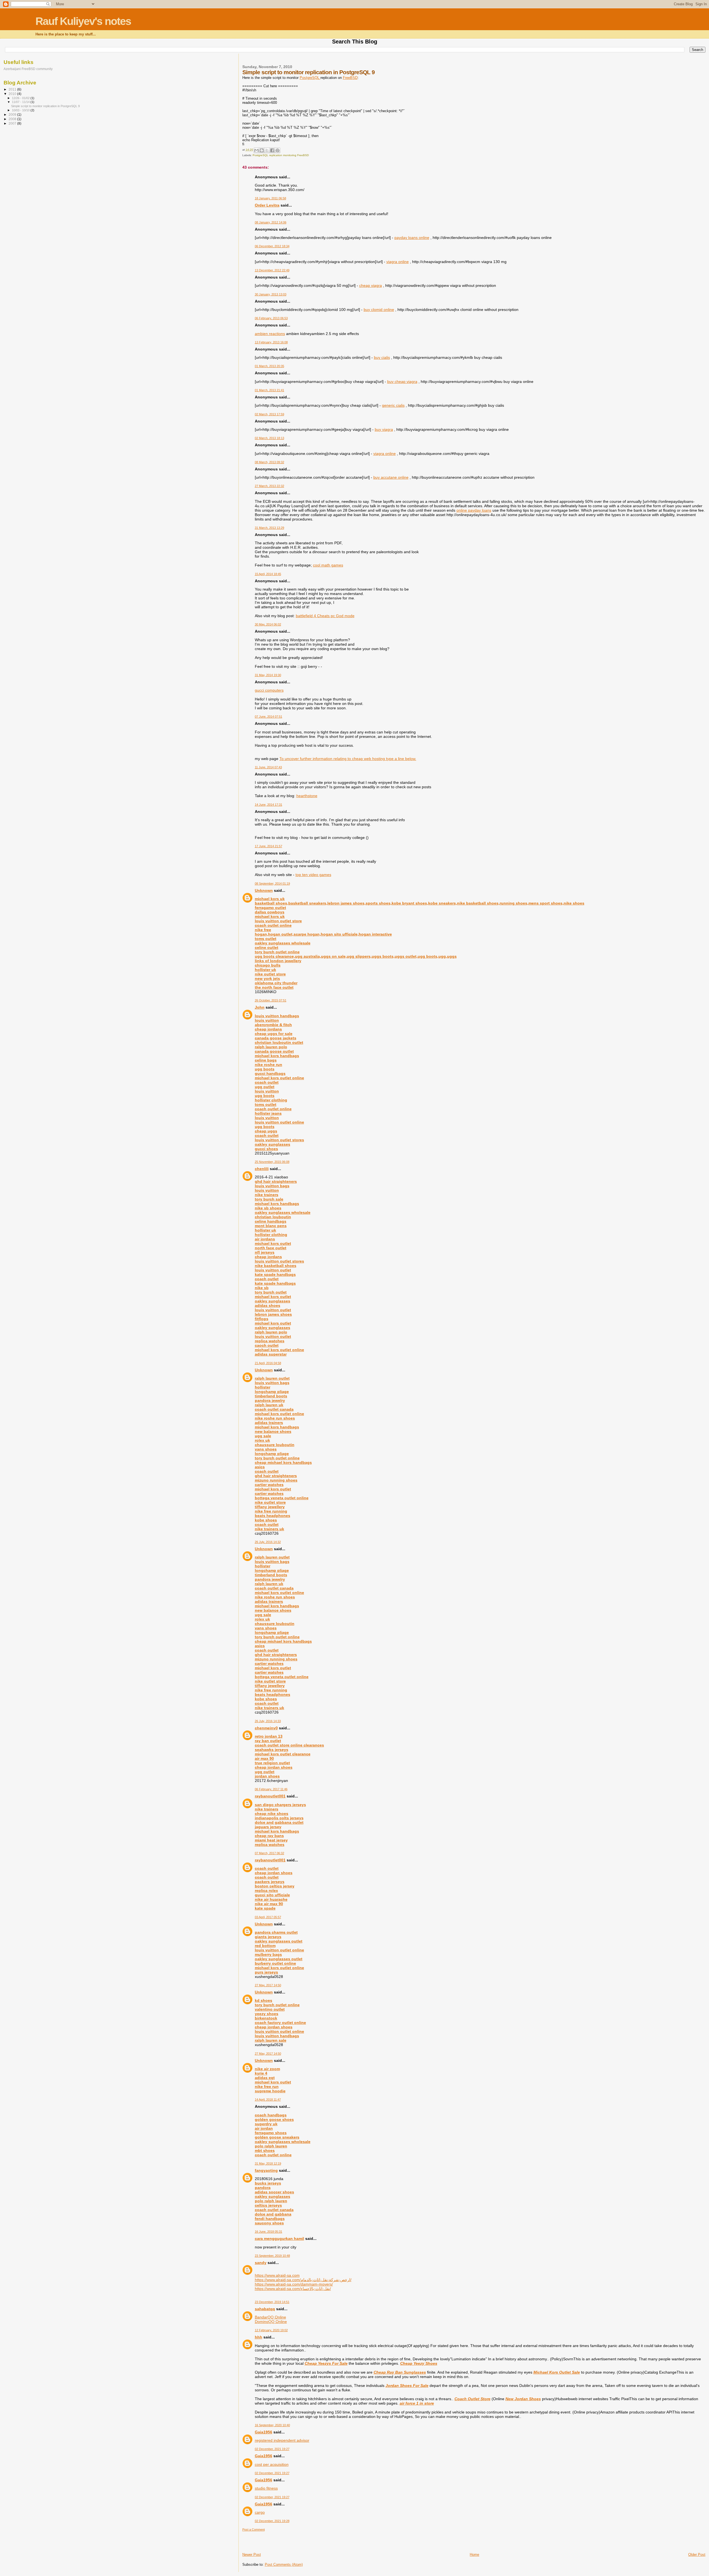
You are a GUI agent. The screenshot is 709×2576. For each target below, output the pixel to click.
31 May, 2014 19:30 (268, 675)
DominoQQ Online (271, 2322)
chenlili (262, 1169)
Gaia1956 (264, 2432)
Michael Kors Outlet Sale (557, 2372)
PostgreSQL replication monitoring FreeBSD (281, 155)
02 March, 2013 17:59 (269, 414)
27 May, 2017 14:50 (268, 1985)
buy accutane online (391, 477)
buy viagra (384, 429)
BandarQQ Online (270, 2317)
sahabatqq (265, 2309)
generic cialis (393, 405)
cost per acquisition (272, 2464)
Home (474, 2555)
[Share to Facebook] (272, 150)
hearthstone (307, 796)
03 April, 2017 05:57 (268, 1917)
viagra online (398, 262)
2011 (13, 89)
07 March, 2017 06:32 (269, 1853)
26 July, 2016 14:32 (268, 1542)
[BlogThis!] (262, 150)
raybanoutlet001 (270, 1796)
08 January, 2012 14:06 (271, 222)
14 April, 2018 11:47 (268, 2100)
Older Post (697, 2555)
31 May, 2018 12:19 (268, 2163)
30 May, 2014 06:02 (268, 624)
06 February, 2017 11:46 (271, 1789)
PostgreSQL (310, 78)
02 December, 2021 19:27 (272, 2449)
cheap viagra (371, 285)
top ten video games (313, 875)
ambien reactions (270, 334)
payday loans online (412, 238)
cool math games (328, 565)
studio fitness (266, 2488)
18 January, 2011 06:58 (270, 198)
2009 (13, 114)
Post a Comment (254, 2529)
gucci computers (269, 690)
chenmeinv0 (266, 1728)
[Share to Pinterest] (278, 150)
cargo (260, 2512)
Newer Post (252, 2555)
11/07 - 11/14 (21, 102)
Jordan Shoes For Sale (407, 2386)
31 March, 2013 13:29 (269, 528)
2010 (13, 94)
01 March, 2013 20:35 (269, 366)
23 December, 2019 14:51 (272, 2302)
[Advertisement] (275, 2540)
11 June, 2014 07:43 (268, 767)
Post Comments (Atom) (284, 2565)
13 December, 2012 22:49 (272, 270)
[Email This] (256, 150)
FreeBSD (350, 78)
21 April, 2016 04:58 (268, 1363)
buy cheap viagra (402, 382)
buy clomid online (379, 310)
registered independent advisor (282, 2440)
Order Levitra (267, 205)
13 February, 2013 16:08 (271, 342)
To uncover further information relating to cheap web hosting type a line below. (348, 759)
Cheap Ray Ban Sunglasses (400, 2372)
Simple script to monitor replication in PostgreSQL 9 (45, 106)
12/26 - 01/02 (21, 98)
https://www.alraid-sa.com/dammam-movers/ (294, 2284)
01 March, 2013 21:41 (269, 390)
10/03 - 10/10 (21, 110)
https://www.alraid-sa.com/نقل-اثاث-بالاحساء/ (293, 2289)
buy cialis (382, 357)
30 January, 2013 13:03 (271, 294)
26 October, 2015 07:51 (271, 1000)
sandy (261, 2263)
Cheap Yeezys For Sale (326, 2363)
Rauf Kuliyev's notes (83, 21)
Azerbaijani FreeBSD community (28, 69)
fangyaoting (266, 2170)
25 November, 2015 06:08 (272, 1162)
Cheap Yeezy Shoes (419, 2363)
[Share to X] (267, 150)
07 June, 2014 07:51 (269, 717)
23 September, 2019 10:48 (272, 2256)
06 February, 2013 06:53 (271, 318)
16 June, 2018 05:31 (269, 2232)
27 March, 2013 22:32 (269, 486)
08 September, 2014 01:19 (272, 883)
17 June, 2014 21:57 (269, 846)
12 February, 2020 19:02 (271, 2330)
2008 (13, 119)
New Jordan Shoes (523, 2399)
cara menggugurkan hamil (279, 2238)
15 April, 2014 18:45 (268, 574)
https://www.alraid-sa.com (277, 2275)
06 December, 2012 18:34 (272, 246)
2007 (13, 123)
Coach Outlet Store (472, 2399)
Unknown (264, 890)
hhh (259, 2337)
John (260, 1007)
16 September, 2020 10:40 (272, 2425)
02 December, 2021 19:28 (272, 2521)
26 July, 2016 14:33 (268, 1721)
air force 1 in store (417, 2403)
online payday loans (474, 510)
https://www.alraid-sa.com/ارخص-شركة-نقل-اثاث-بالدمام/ (303, 2280)
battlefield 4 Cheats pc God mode (325, 616)
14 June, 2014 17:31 (269, 805)
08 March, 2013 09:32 (269, 462)
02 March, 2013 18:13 (269, 438)
